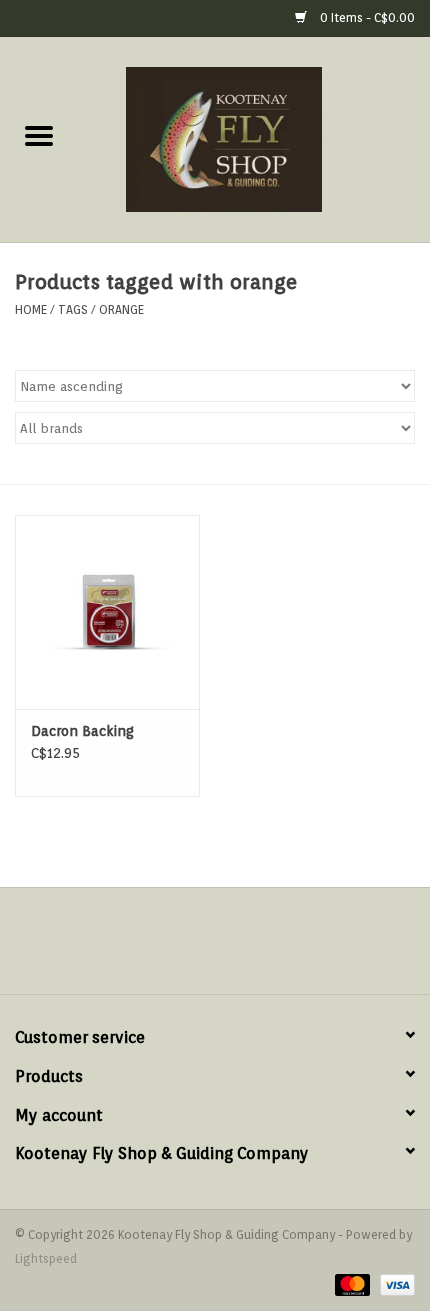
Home (31, 309)
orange (121, 309)
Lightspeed (46, 1258)
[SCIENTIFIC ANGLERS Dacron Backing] (107, 612)
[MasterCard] (350, 1283)
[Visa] (394, 1283)
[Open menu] (39, 135)
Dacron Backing (82, 731)
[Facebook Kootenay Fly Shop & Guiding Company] (197, 948)
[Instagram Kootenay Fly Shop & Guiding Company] (233, 948)
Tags (73, 309)
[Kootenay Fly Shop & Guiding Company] (254, 138)
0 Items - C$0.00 (366, 17)
